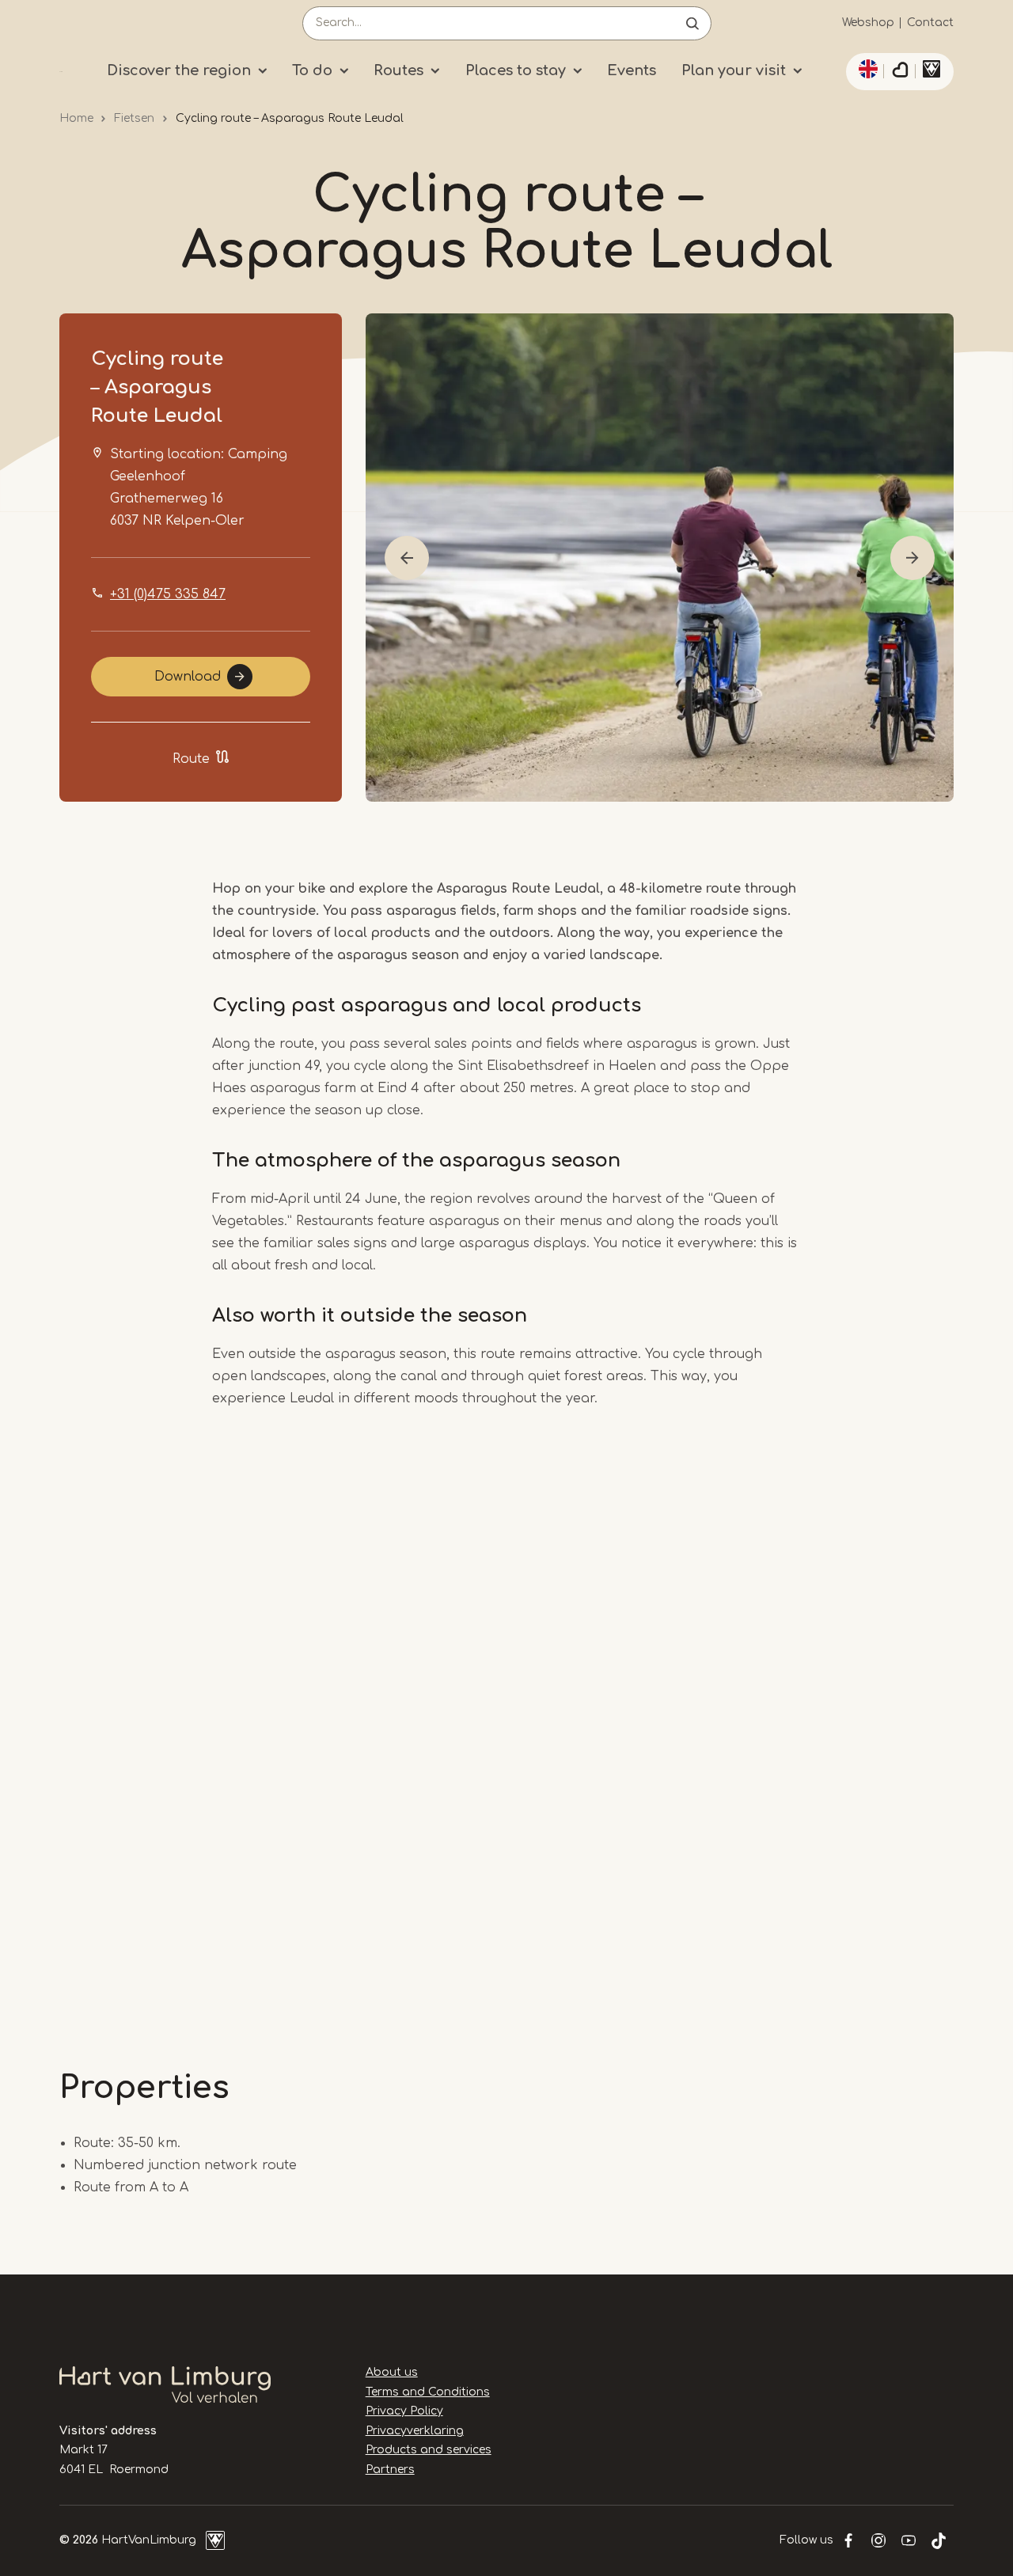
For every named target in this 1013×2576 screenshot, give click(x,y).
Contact (930, 23)
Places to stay (516, 70)
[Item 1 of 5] (660, 558)
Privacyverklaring (415, 2431)
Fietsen (134, 118)
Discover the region (179, 70)
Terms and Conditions (428, 2392)
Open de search (692, 23)
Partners (390, 2470)
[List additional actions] (866, 69)
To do (312, 70)
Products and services (429, 2450)
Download (188, 677)
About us (392, 2372)
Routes (398, 70)
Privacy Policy (404, 2411)
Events (632, 70)
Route (191, 759)
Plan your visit (734, 70)
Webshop (868, 23)
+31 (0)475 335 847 (168, 594)
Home (76, 118)
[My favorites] (900, 72)
